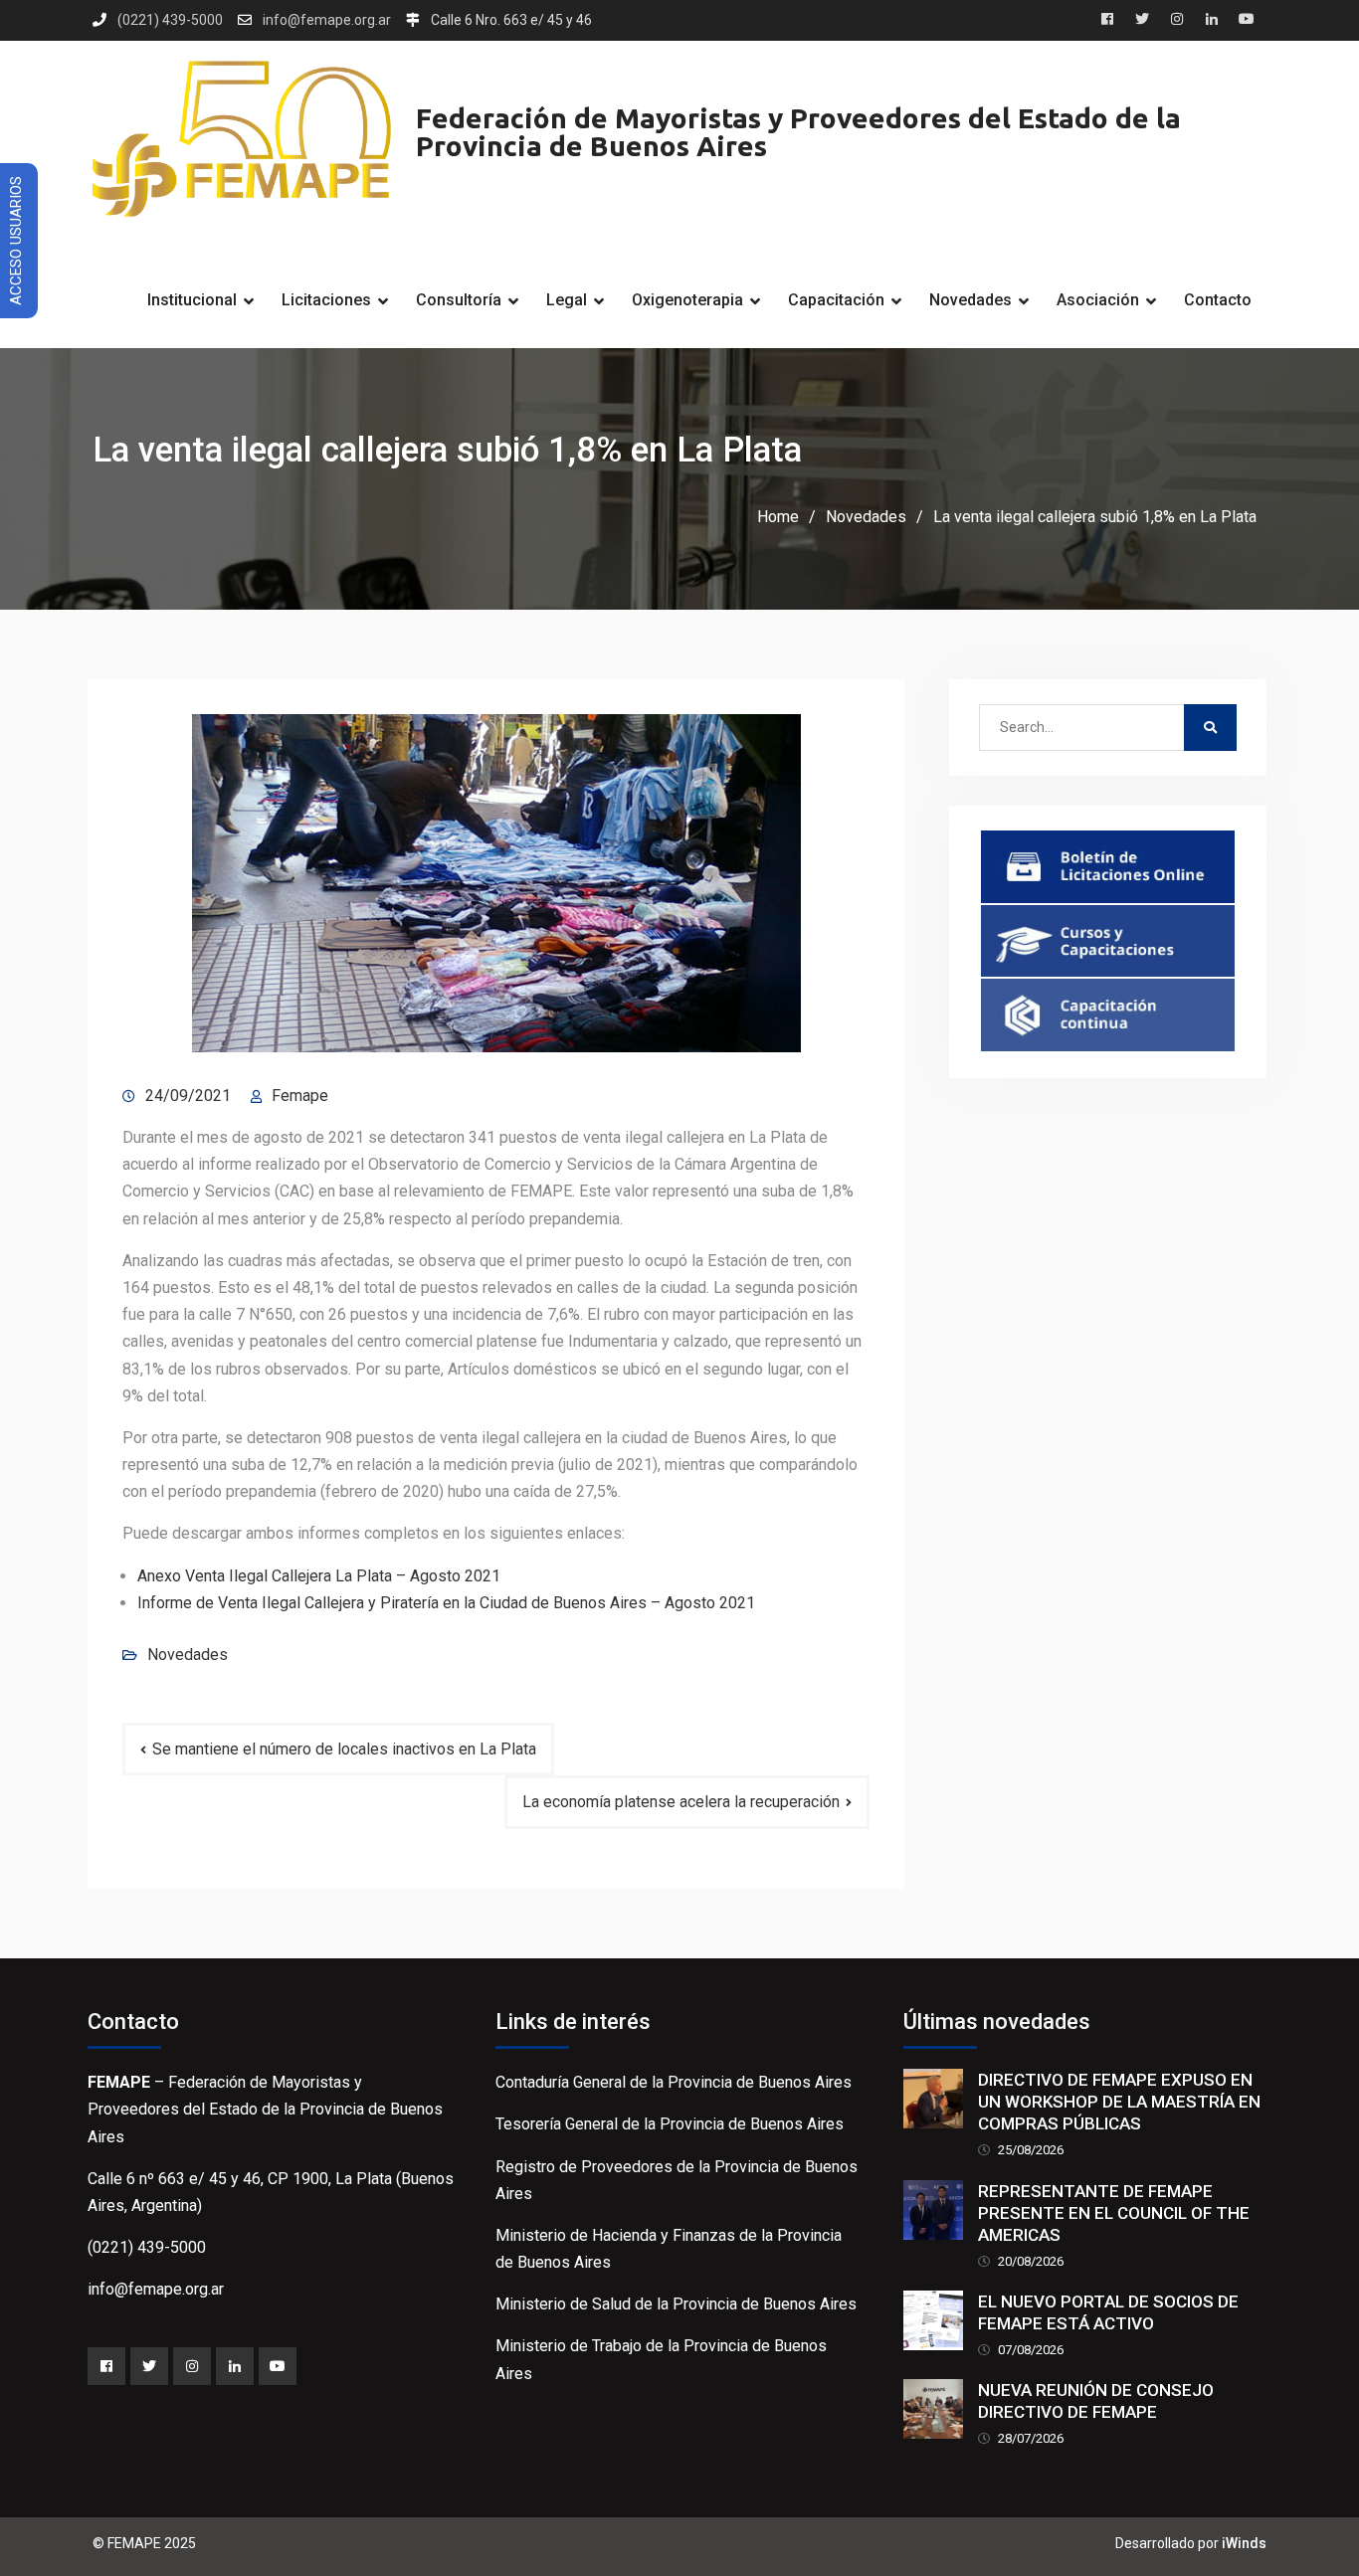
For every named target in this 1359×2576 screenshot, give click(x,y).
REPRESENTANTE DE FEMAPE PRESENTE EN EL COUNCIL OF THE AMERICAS (1114, 2213)
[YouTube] (278, 2366)
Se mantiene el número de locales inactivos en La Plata (344, 1749)
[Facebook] (106, 2366)
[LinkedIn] (235, 2366)
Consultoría (459, 300)
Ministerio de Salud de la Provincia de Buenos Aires (676, 2304)
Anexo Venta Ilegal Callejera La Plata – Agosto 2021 (319, 1576)
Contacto (1218, 300)
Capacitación (836, 300)
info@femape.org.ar (327, 20)
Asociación (1098, 300)
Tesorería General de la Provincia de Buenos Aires (670, 2124)
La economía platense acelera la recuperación (681, 1802)
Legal (567, 300)
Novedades (971, 300)
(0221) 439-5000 (170, 20)
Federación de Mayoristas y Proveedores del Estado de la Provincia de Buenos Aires (798, 132)
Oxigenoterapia (687, 300)
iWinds (1244, 2543)
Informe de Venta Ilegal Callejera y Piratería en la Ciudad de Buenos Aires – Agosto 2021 (446, 1603)
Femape (300, 1096)
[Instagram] (192, 2366)
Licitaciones (326, 300)
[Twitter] (149, 2366)
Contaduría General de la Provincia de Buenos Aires (674, 2082)
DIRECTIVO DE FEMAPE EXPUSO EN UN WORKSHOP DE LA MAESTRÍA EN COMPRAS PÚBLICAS (1119, 2102)
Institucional (192, 300)
